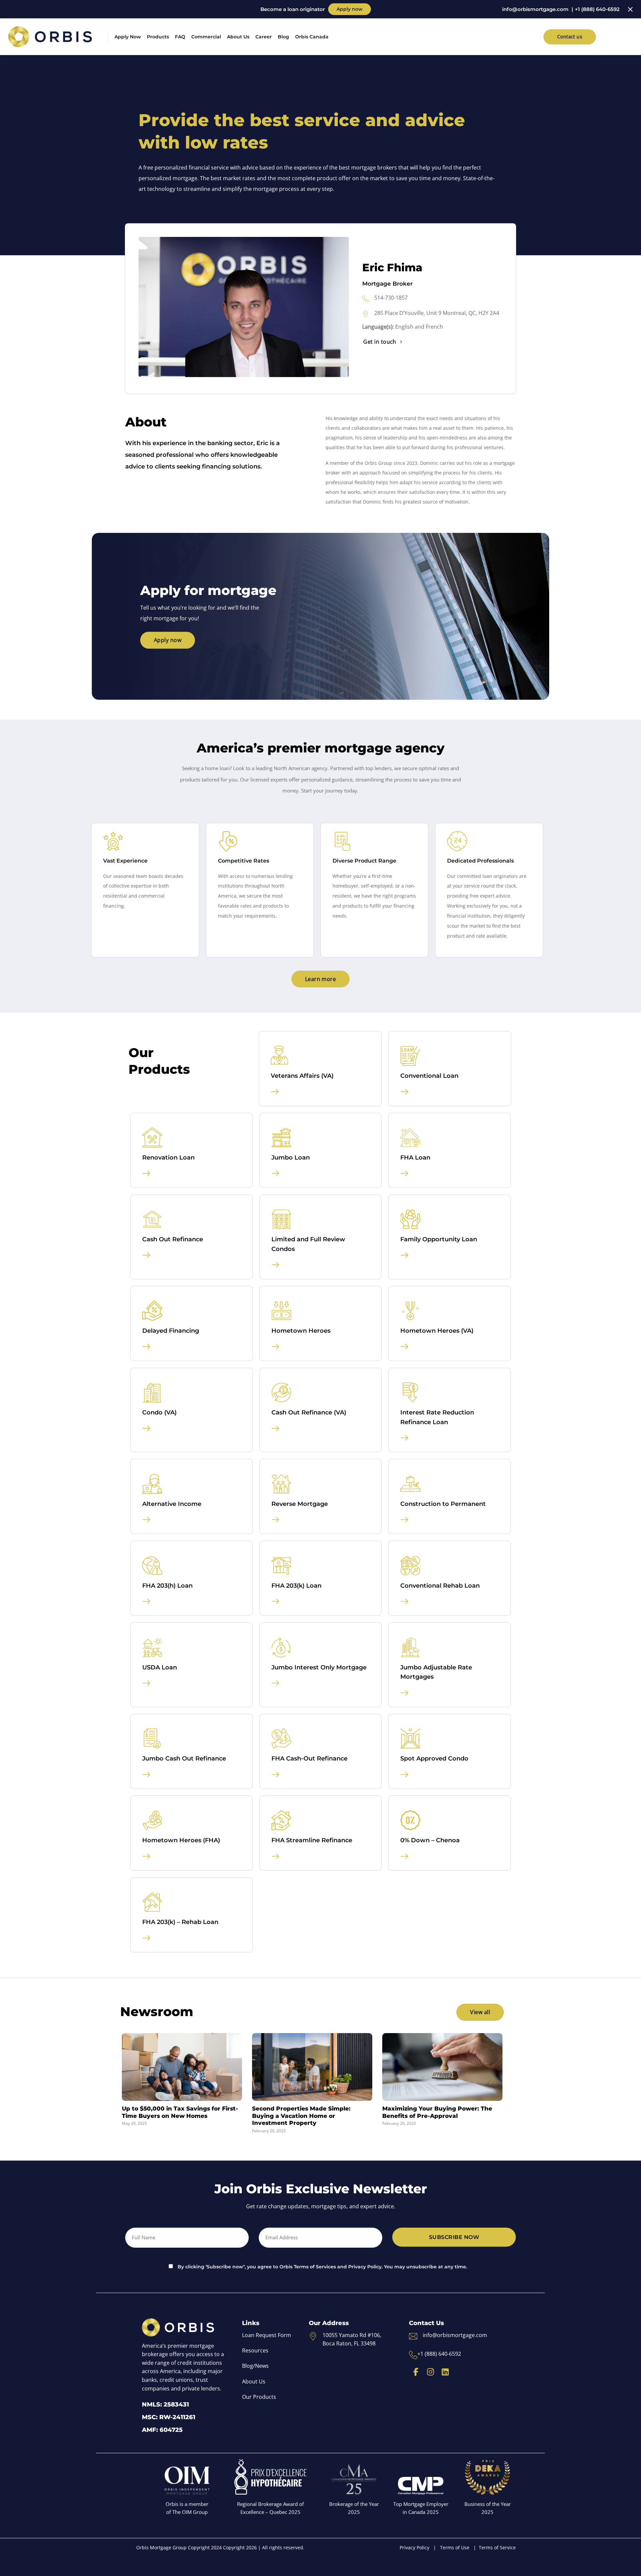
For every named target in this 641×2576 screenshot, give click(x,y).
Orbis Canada (312, 37)
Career (264, 37)
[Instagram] (430, 2372)
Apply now (350, 9)
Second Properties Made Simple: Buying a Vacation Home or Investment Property (301, 2116)
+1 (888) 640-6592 (597, 9)
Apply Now (128, 37)
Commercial (206, 37)
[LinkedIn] (445, 2372)
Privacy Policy (414, 2547)
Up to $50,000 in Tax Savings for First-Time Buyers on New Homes (180, 2112)
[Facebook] (416, 2372)
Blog (283, 37)
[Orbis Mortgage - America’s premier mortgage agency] (50, 37)
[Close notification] (630, 9)
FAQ (180, 37)
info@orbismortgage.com (535, 9)
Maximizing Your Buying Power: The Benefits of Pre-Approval (437, 2112)
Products (158, 37)
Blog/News (255, 2366)
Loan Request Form (267, 2335)
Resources (255, 2350)
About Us (238, 37)
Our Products (259, 2397)
